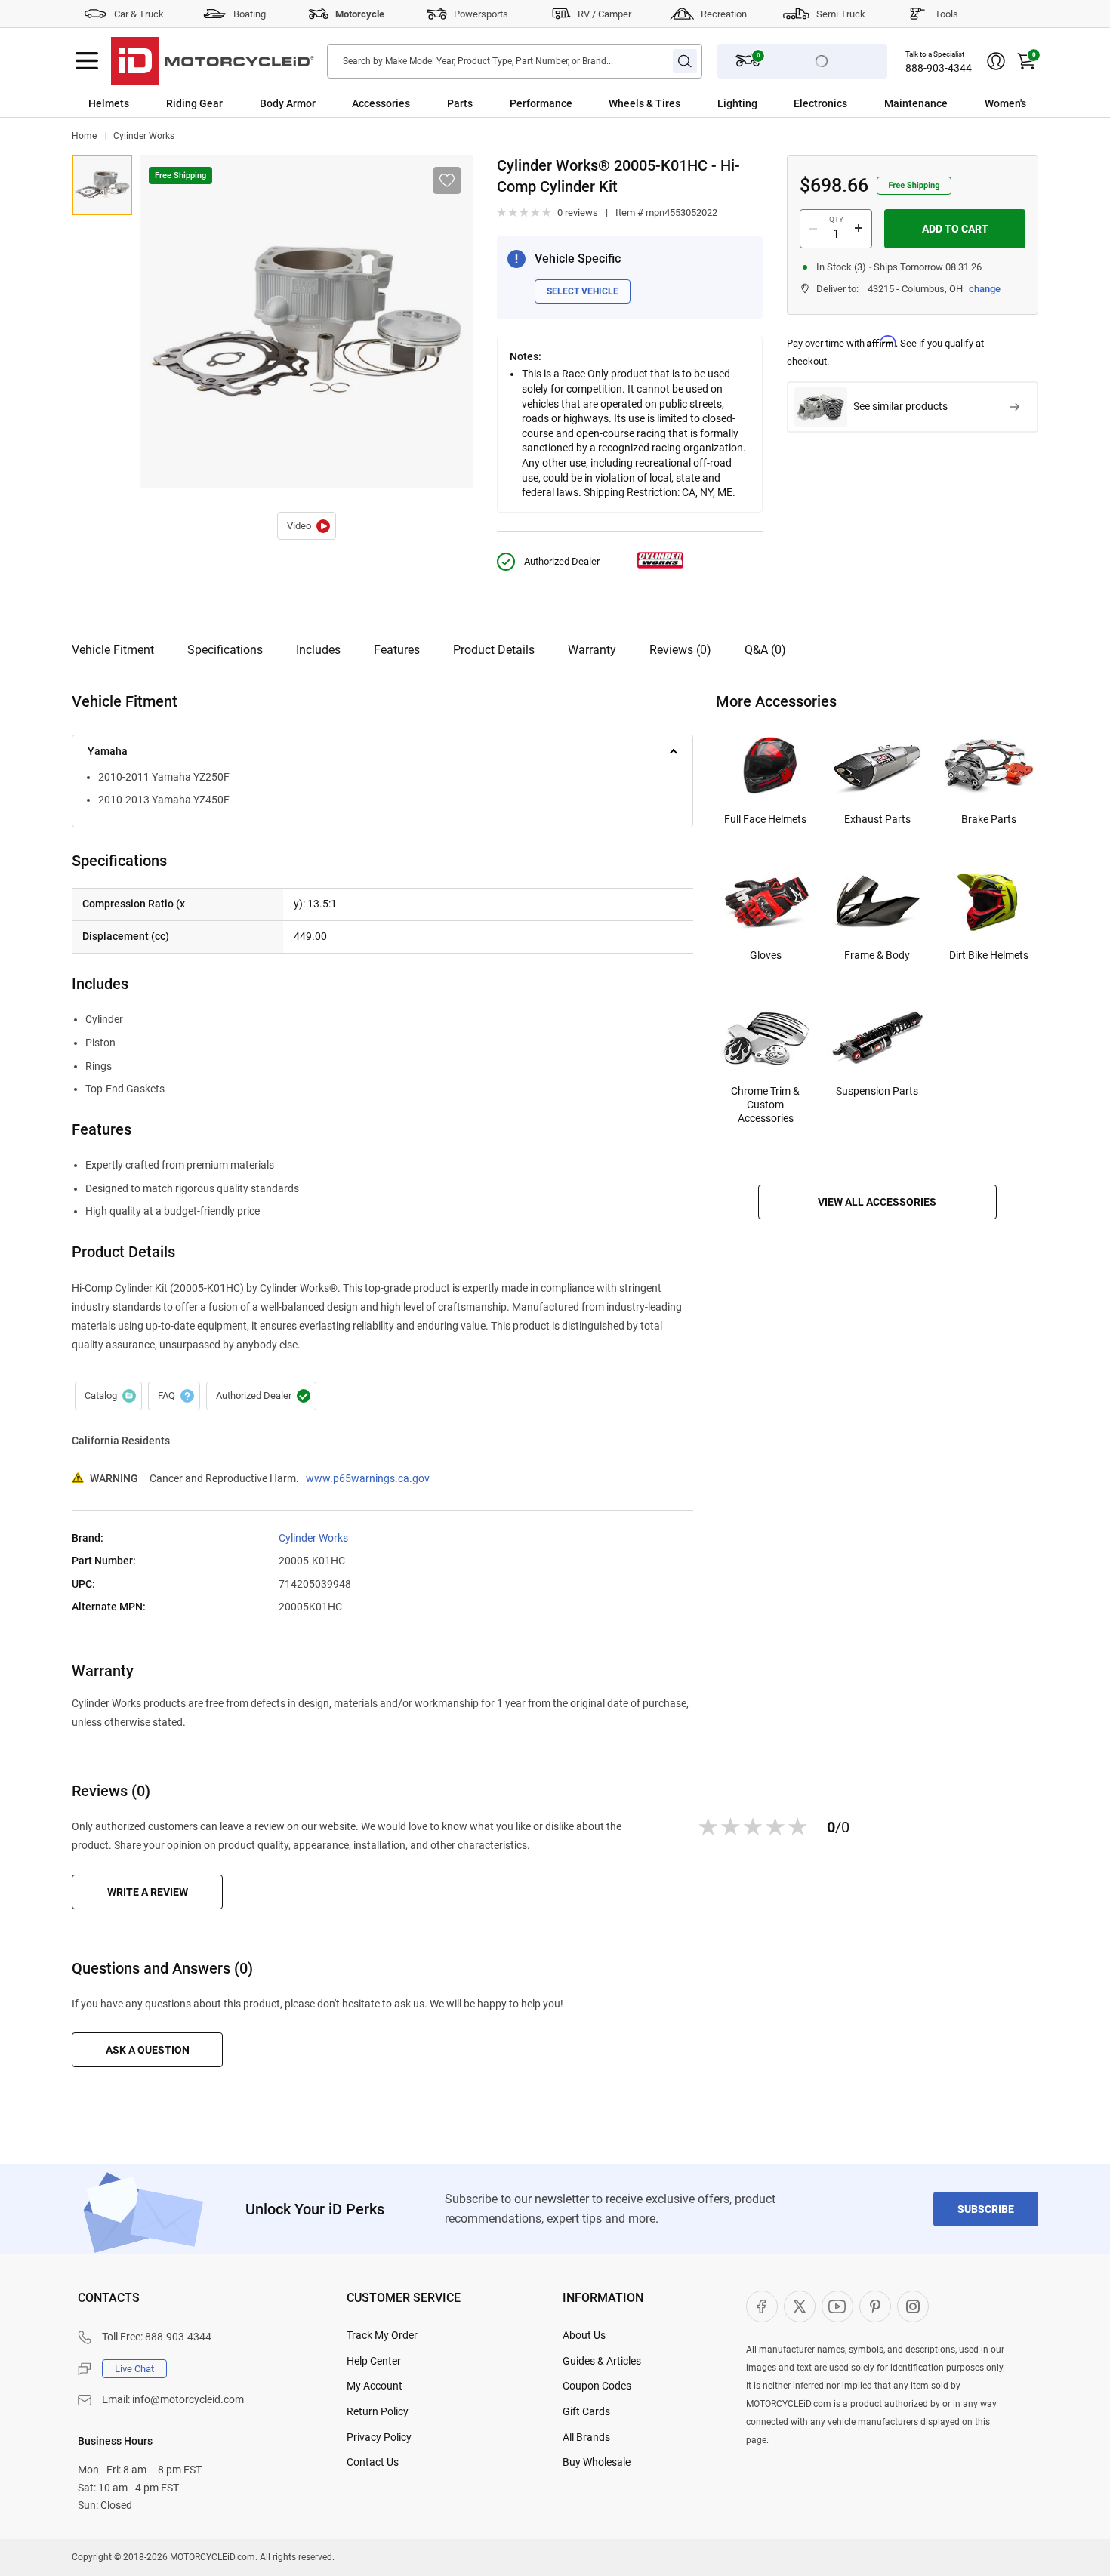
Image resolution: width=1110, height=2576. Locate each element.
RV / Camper (604, 14)
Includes (318, 650)
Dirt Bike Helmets (989, 955)
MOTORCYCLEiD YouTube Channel (837, 2306)
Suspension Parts (877, 1091)
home (84, 136)
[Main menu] (87, 61)
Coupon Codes (597, 2386)
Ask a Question (148, 2050)
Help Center (374, 2361)
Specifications (225, 650)
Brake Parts (989, 819)
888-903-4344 (939, 68)
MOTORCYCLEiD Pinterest (875, 2306)
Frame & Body (877, 955)
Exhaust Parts (877, 819)
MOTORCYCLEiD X (800, 2306)
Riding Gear (194, 103)
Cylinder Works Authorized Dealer (261, 1396)
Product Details (494, 650)
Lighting (737, 103)
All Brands (586, 2437)
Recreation (724, 14)
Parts (460, 103)
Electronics (820, 103)
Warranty (592, 650)
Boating (250, 14)
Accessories (381, 103)
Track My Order (382, 2335)
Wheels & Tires (644, 103)
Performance (541, 103)
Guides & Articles (602, 2361)
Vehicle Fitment (113, 650)
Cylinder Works (144, 136)
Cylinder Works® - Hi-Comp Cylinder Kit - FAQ (174, 1396)
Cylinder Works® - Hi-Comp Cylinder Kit (307, 526)
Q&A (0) (765, 650)
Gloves (766, 955)
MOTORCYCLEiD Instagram (913, 2306)
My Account (375, 2386)
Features (397, 650)
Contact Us (373, 2462)
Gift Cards (586, 2411)
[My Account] (996, 61)
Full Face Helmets (765, 819)
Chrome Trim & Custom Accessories (765, 1105)
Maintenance (916, 103)
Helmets (109, 103)
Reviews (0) (680, 650)
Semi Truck (841, 14)
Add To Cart (955, 229)
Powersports (481, 14)
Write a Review (148, 1892)
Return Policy (378, 2411)
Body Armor (288, 103)
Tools (947, 14)
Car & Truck (139, 14)
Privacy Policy (379, 2437)
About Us (584, 2335)
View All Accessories (877, 1202)
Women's (1005, 103)
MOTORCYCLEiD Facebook (762, 2306)
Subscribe (986, 2209)
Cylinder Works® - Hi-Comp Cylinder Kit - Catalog (108, 1396)
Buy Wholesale (597, 2462)
